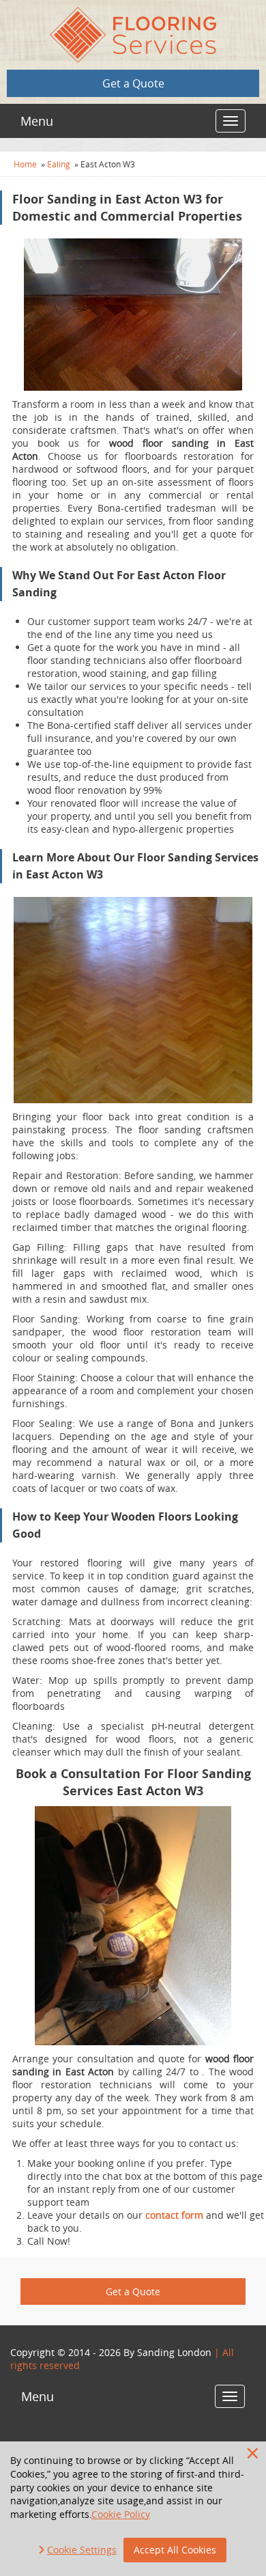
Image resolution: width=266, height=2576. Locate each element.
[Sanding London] (133, 35)
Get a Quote (133, 83)
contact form (174, 2215)
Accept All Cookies (175, 2550)
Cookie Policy (121, 2514)
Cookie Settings (82, 2550)
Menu (37, 121)
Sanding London (174, 2352)
